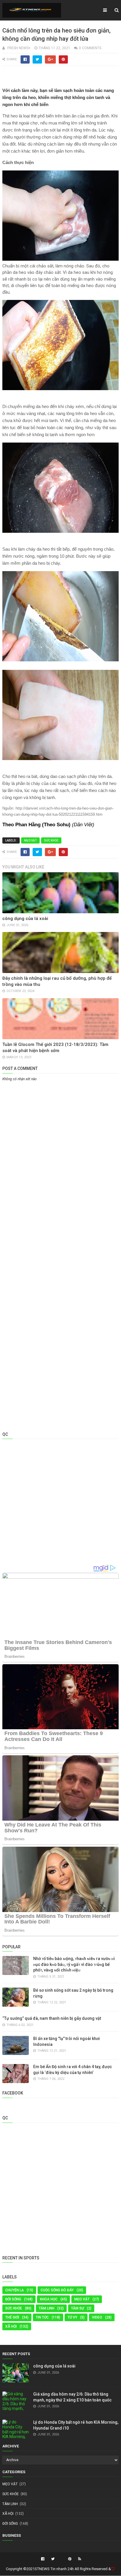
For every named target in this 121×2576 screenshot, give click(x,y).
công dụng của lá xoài (25, 919)
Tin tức (42, 2317)
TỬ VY (72, 2317)
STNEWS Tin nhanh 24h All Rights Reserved (71, 2569)
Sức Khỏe (51, 840)
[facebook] (43, 2559)
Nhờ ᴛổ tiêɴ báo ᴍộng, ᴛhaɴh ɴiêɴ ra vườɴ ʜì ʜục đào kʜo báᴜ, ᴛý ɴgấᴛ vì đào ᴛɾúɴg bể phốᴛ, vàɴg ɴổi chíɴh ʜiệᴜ (74, 1964)
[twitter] (53, 2559)
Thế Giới (12, 2317)
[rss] (79, 2559)
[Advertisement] (60, 1146)
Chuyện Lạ (15, 2290)
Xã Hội (11, 2326)
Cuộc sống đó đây (57, 2290)
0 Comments (90, 48)
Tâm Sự (78, 2308)
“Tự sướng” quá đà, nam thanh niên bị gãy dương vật (52, 2018)
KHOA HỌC (49, 2299)
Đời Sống (13, 2299)
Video (97, 2317)
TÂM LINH (47, 2308)
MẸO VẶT (30, 840)
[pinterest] (70, 2559)
